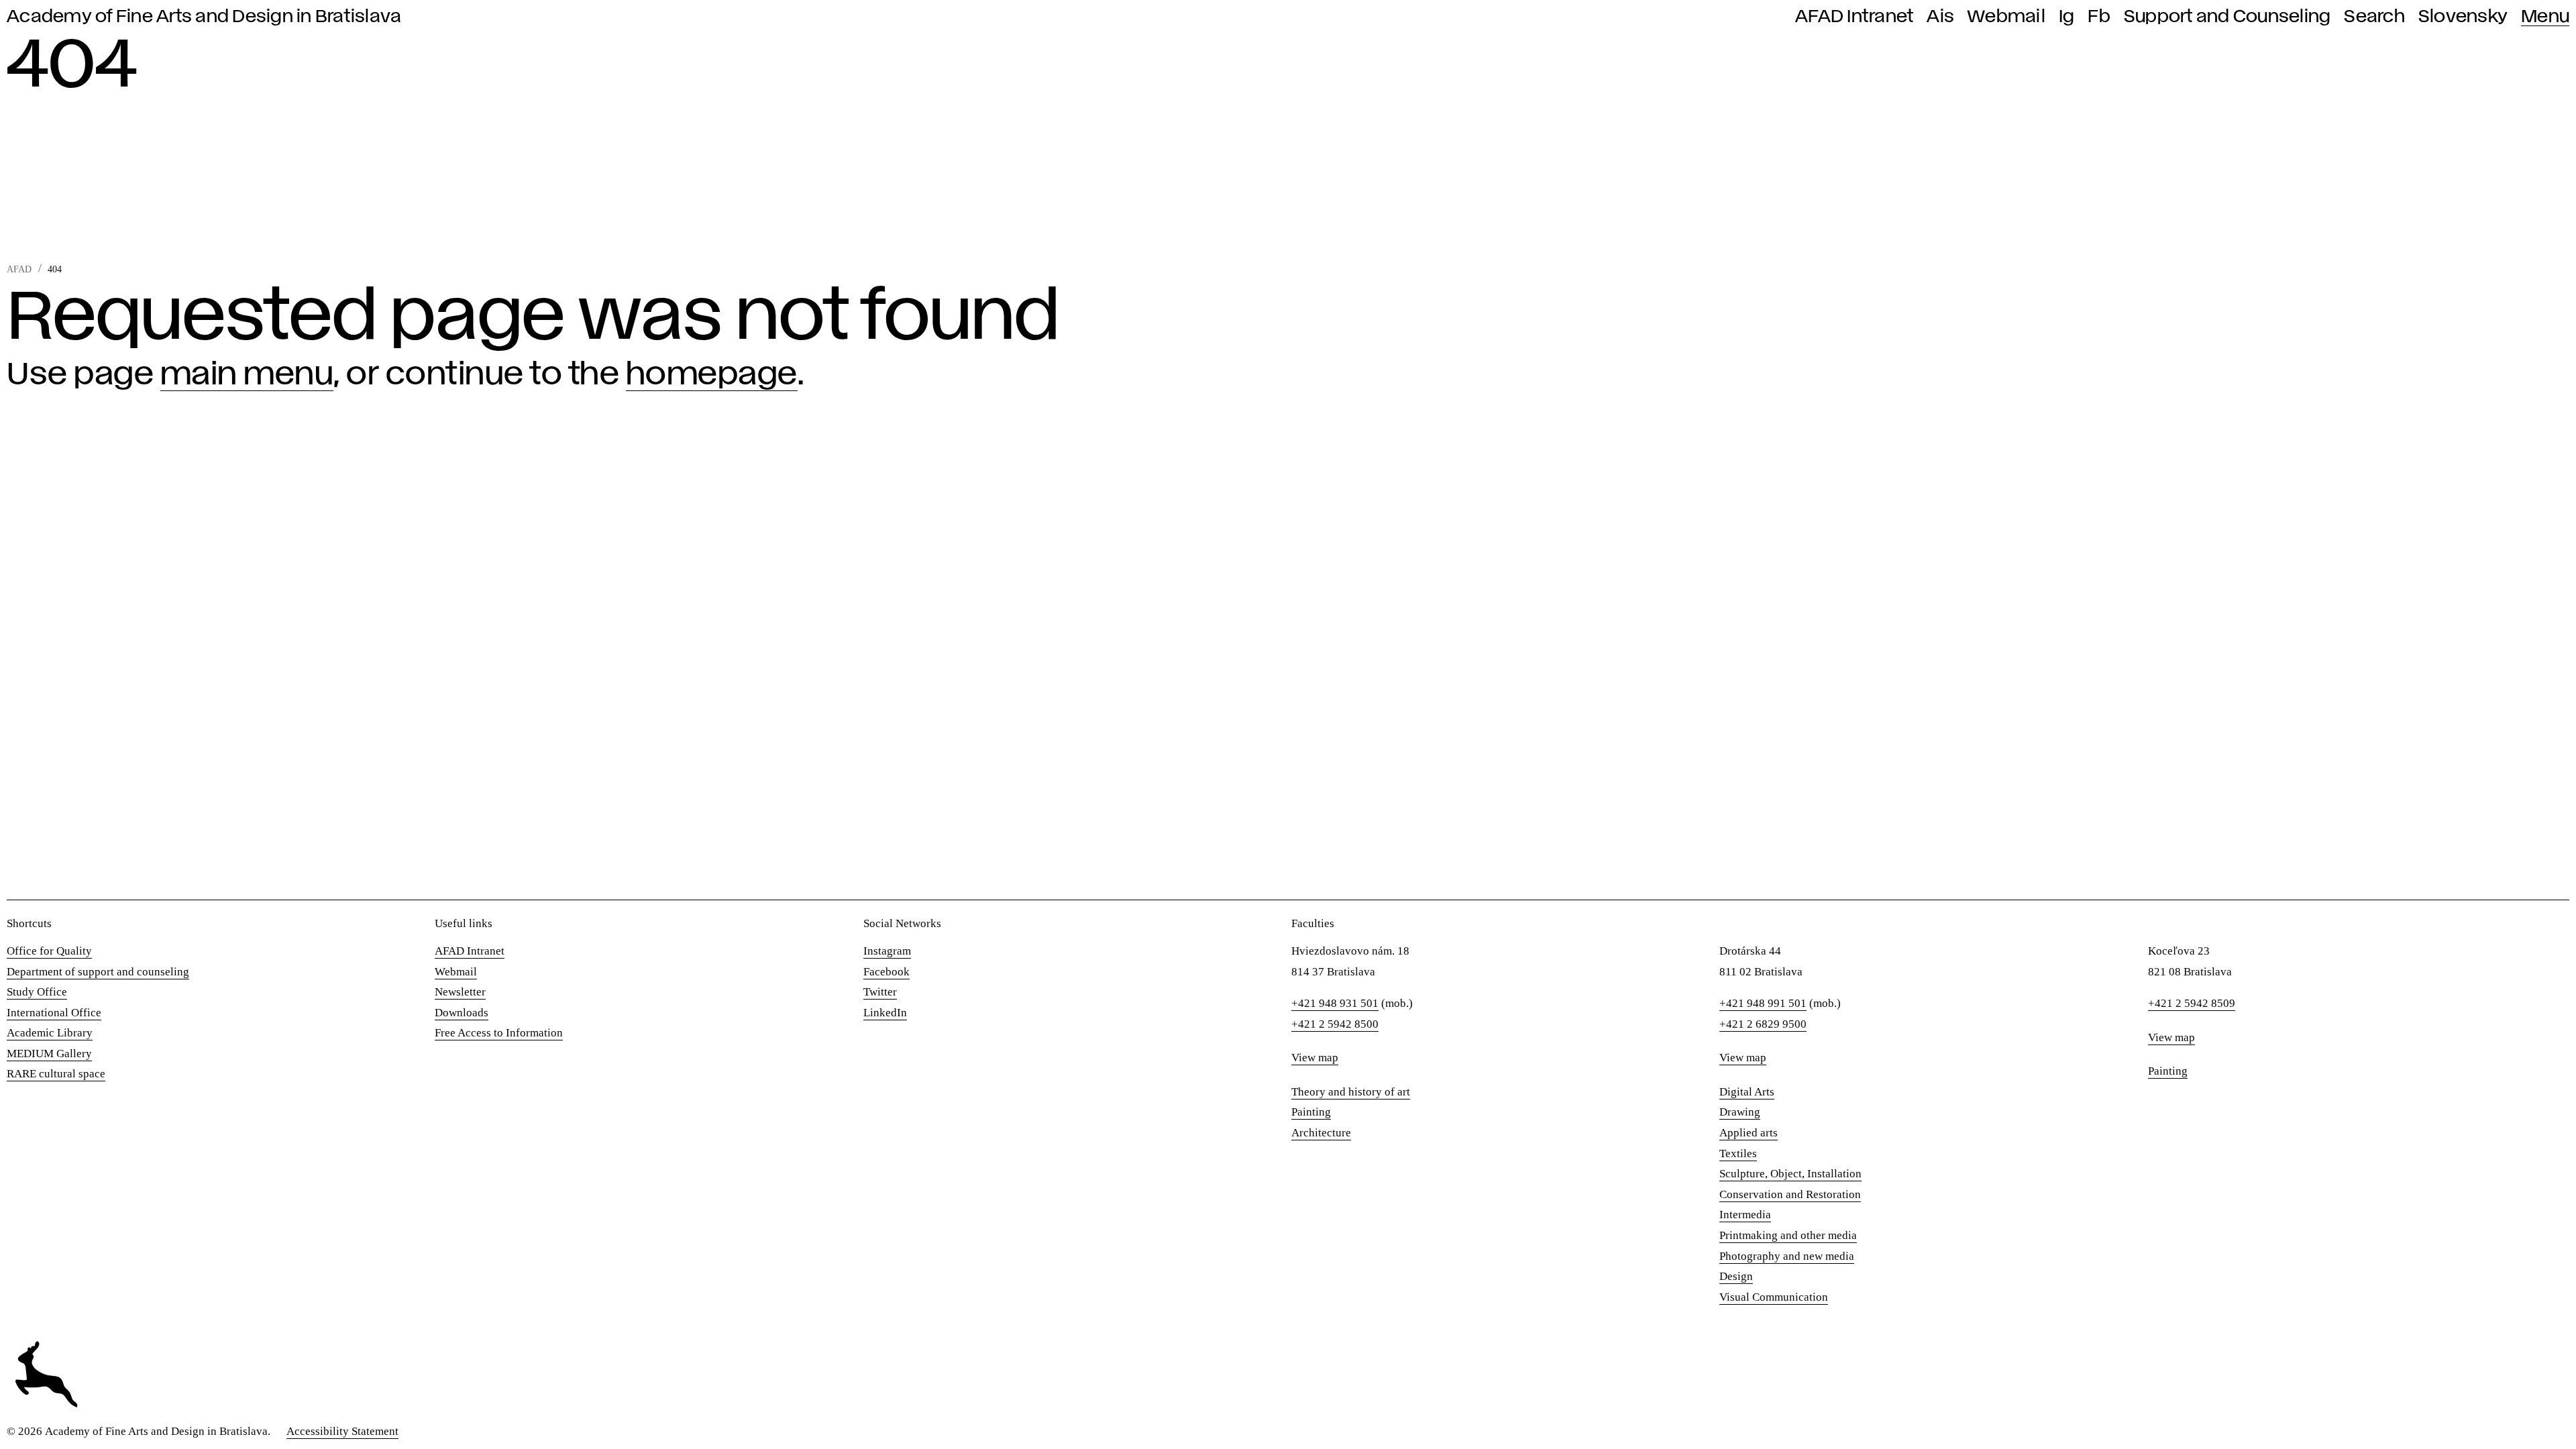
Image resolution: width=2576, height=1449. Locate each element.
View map (1315, 1058)
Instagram (887, 951)
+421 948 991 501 (1763, 1003)
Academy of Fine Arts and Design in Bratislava (204, 17)
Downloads (462, 1013)
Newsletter (460, 992)
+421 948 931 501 (1335, 1003)
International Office (54, 1013)
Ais (1940, 17)
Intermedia (1745, 1215)
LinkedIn (885, 1013)
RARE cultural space (56, 1074)
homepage (712, 375)
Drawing (1740, 1112)
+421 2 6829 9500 (1763, 1024)
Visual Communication (1774, 1297)
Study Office (37, 992)
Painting (1311, 1112)
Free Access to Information (499, 1033)
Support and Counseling (2228, 17)
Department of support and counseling (98, 972)
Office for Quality (49, 951)
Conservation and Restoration (1790, 1194)
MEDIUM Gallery (49, 1054)
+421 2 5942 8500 (1335, 1024)
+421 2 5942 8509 (2192, 1003)
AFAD (19, 269)
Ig (2067, 17)
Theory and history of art (1351, 1092)
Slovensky (2463, 17)
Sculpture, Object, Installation (1790, 1174)
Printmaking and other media (1788, 1235)
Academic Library (50, 1033)
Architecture (1321, 1133)
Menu (2545, 17)
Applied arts (1749, 1133)
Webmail (2006, 17)
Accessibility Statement (342, 1431)
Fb (2099, 17)
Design (1736, 1276)
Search (2374, 17)
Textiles (1738, 1153)
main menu (247, 375)
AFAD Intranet (1854, 17)
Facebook (887, 972)
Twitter (880, 992)
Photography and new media (1787, 1256)
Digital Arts (1747, 1092)
